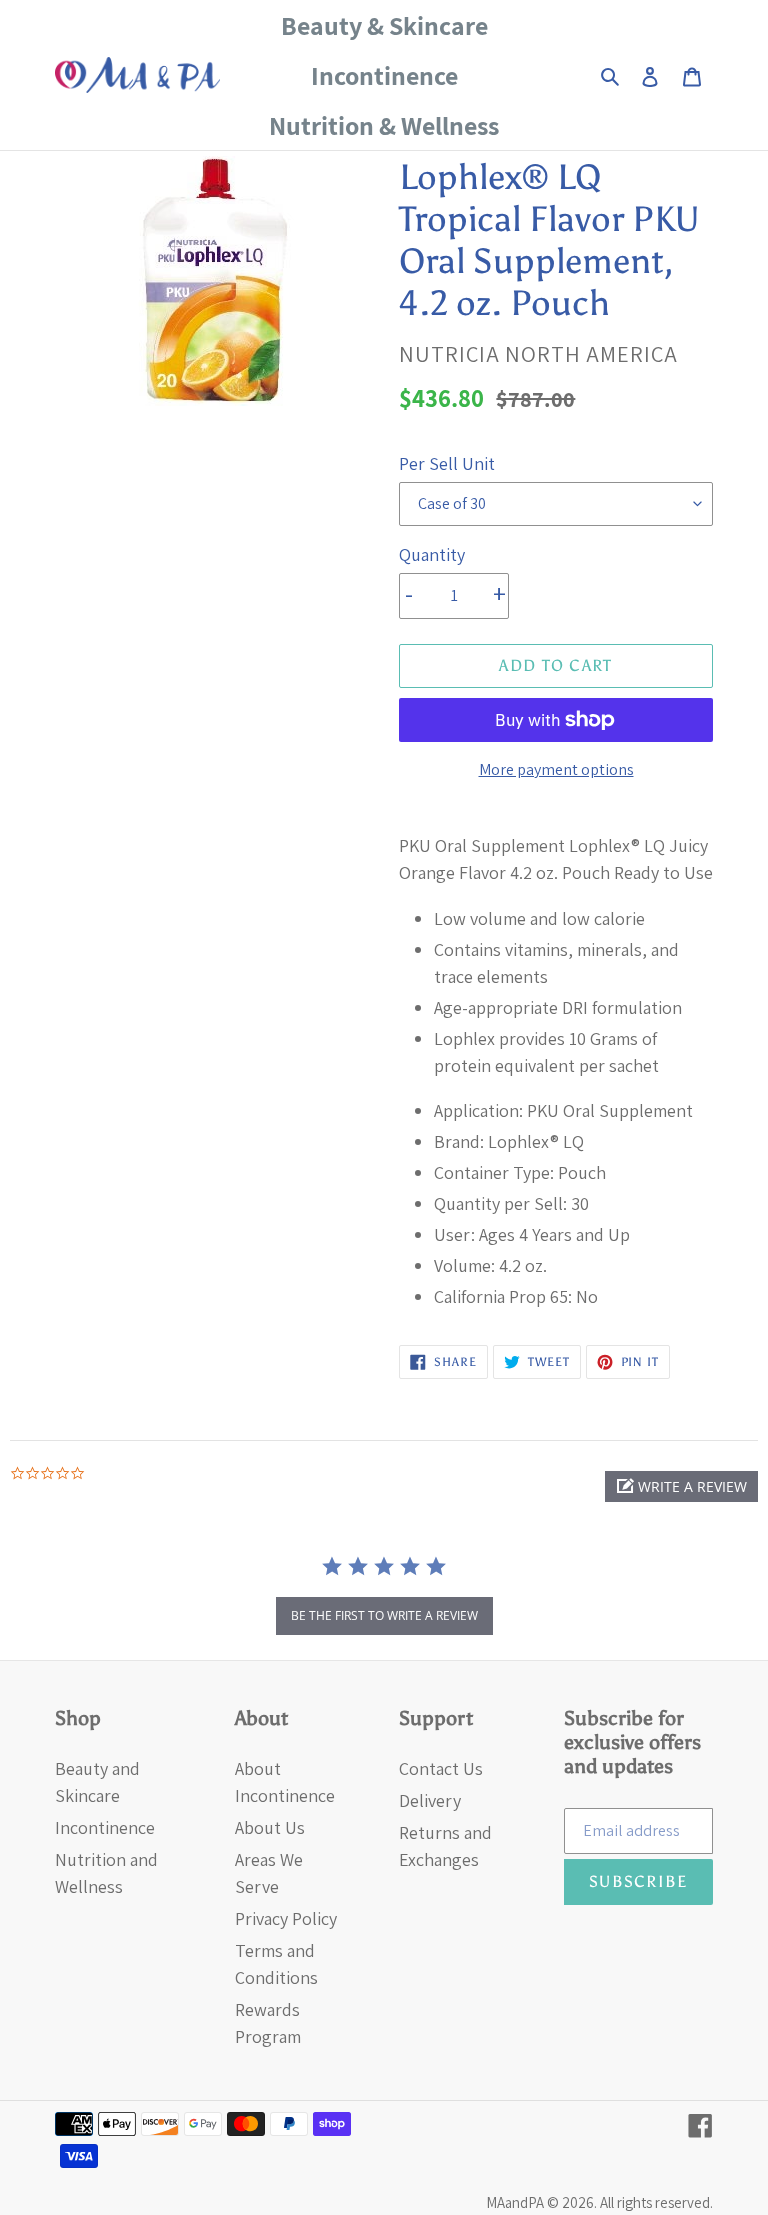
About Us (270, 1827)
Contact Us (441, 1768)
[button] (681, 1486)
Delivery (430, 1800)
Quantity (432, 554)
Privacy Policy (286, 1918)
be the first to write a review (384, 1615)
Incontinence (105, 1827)
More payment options (556, 769)
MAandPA (515, 2202)
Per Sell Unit (447, 463)
